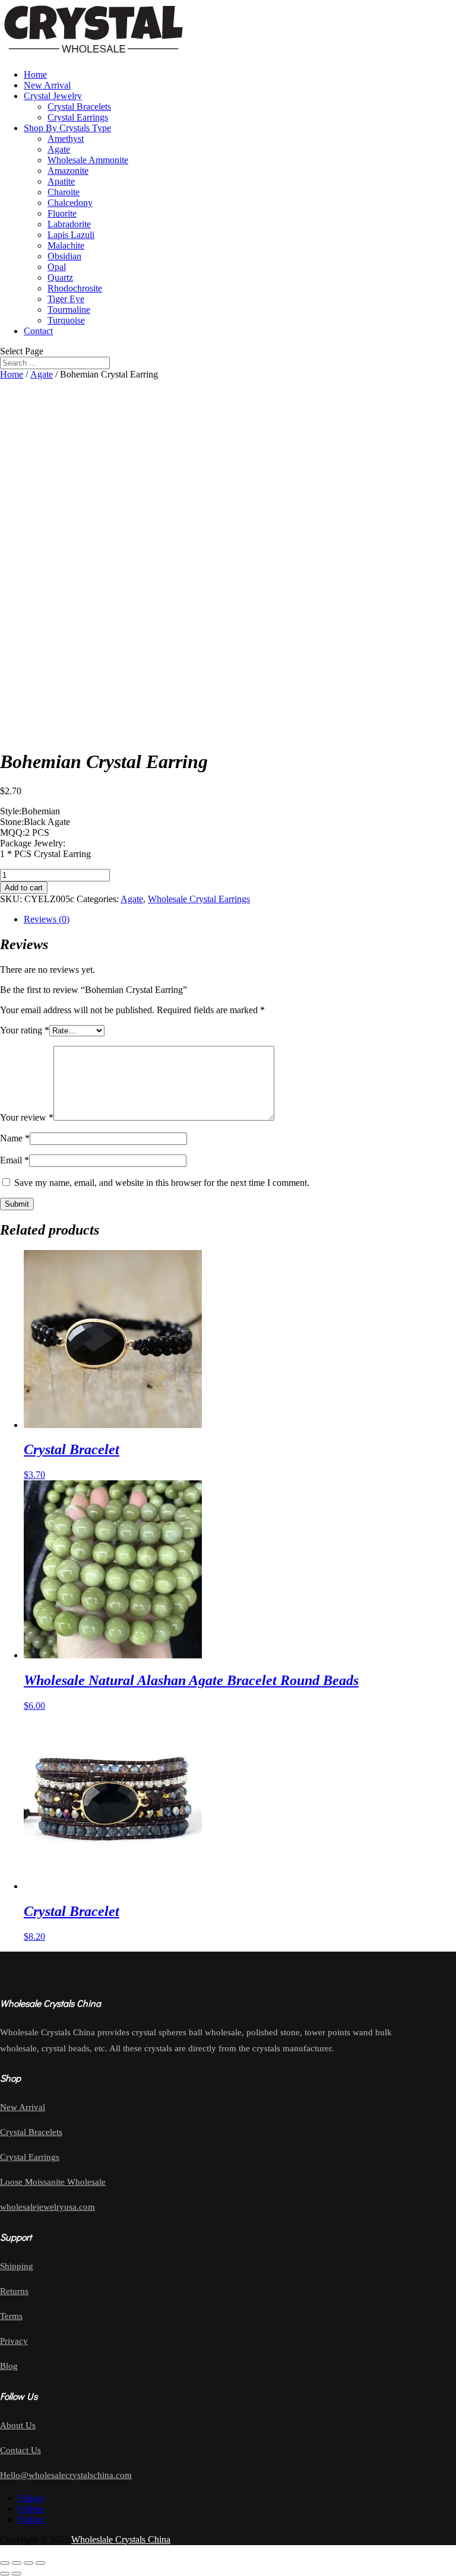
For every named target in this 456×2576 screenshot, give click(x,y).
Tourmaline (69, 310)
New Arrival (47, 85)
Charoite (64, 192)
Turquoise (66, 320)
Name (15, 1138)
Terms (11, 2316)
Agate (59, 149)
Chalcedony (70, 203)
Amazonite (68, 171)
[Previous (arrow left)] (5, 2574)
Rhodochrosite (75, 288)
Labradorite (69, 224)
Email (15, 1160)
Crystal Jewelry (53, 96)
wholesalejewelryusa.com (47, 2207)
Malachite (66, 245)
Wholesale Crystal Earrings (199, 899)
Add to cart (24, 888)
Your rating (25, 1030)
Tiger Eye (66, 299)
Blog (9, 2366)
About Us (18, 2425)
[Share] (28, 2563)
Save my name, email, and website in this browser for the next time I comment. (162, 1183)
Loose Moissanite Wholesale (53, 2182)
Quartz (60, 277)
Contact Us (20, 2450)
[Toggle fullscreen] (17, 2563)
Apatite (61, 181)
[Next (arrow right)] (17, 2574)
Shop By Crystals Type (67, 128)
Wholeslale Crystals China (121, 2539)
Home (35, 74)
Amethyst (66, 139)
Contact (38, 331)
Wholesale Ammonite (88, 160)
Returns (14, 2291)
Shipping (17, 2266)
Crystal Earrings (78, 117)
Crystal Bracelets (79, 107)
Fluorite (62, 213)
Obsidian (64, 256)
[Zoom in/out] (5, 2563)
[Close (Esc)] (40, 2563)
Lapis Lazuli (71, 235)
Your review (27, 1117)
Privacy (14, 2341)
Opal (57, 267)
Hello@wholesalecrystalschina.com (66, 2475)
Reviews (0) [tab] (47, 919)
